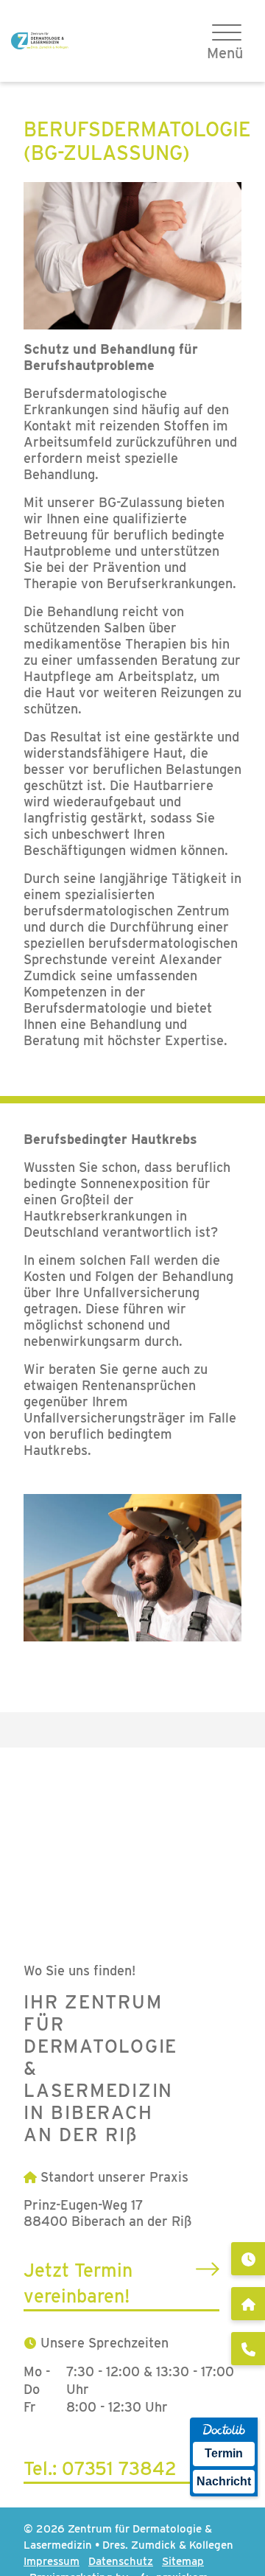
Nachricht (224, 2481)
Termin (224, 2453)
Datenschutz (121, 2561)
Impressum (52, 2561)
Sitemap (183, 2561)
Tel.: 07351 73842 (100, 2468)
